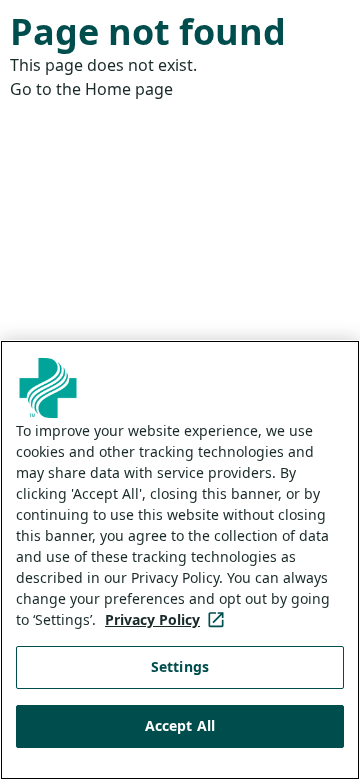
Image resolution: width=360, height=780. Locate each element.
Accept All (180, 725)
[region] (180, 560)
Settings (180, 666)
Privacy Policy (168, 619)
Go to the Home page (91, 89)
